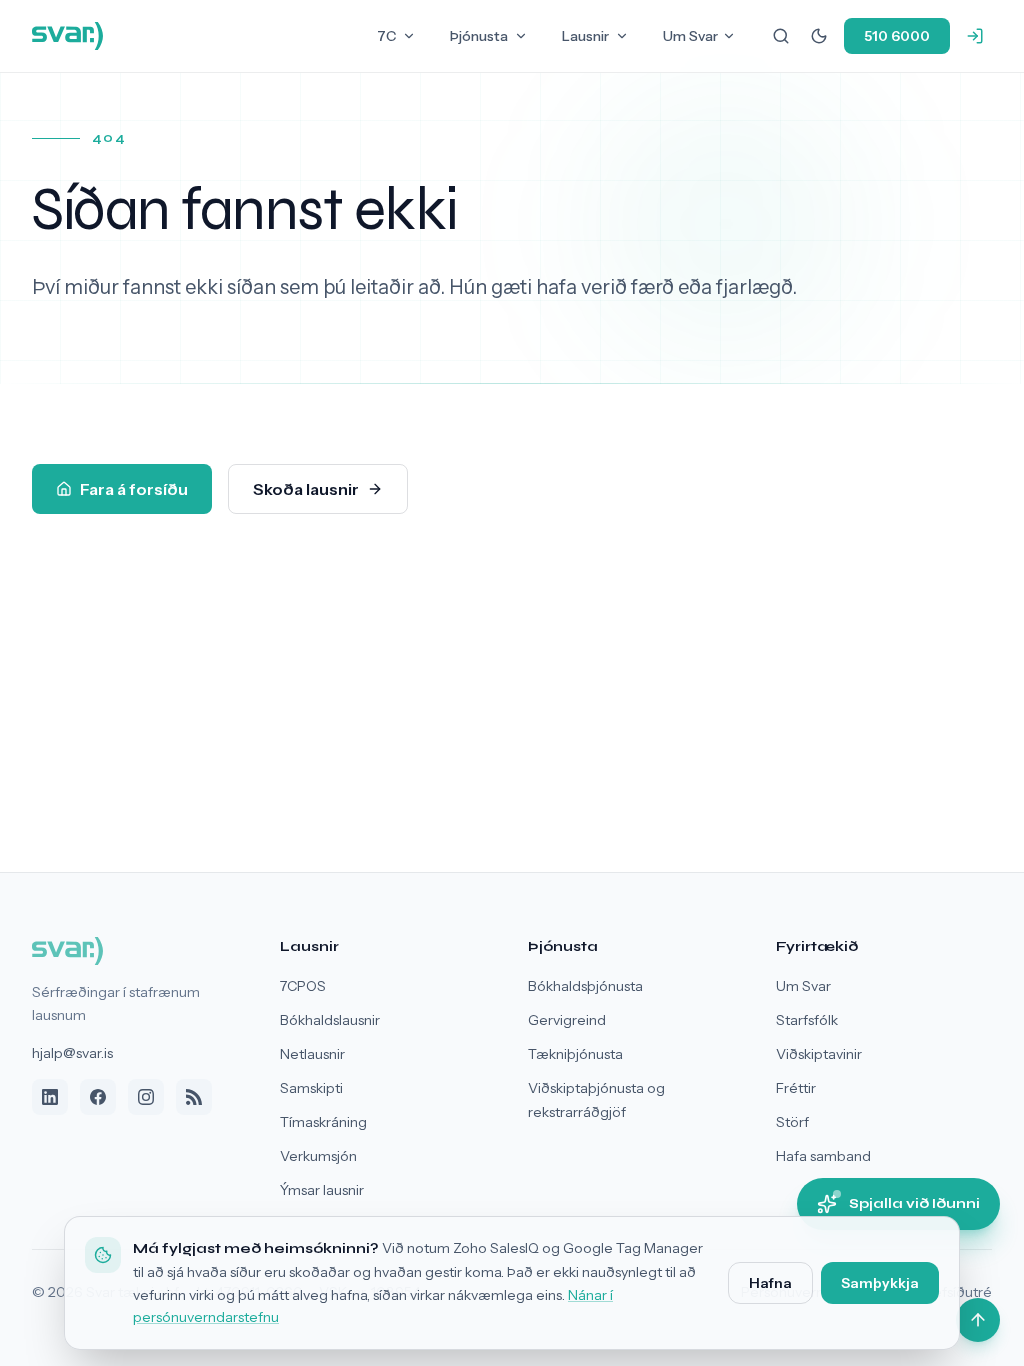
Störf (792, 1122)
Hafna (770, 1283)
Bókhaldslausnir (330, 1020)
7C (386, 36)
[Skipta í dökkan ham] (819, 36)
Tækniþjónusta (575, 1054)
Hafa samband (823, 1156)
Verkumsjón (318, 1156)
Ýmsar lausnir (322, 1190)
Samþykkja (880, 1283)
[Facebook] (98, 1097)
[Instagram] (146, 1097)
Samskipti (311, 1088)
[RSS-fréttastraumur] (194, 1097)
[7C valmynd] (409, 36)
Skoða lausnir (306, 489)
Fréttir (796, 1088)
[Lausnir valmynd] (622, 36)
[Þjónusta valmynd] (521, 36)
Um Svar (690, 36)
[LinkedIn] (50, 1097)
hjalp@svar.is (72, 1053)
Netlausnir (312, 1054)
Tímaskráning (323, 1122)
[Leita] (781, 36)
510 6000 (897, 36)
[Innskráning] (975, 36)
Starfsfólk (807, 1020)
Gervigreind (567, 1020)
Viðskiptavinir (819, 1054)
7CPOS (303, 986)
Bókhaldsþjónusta (585, 986)
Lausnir (585, 36)
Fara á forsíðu (134, 489)
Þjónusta (479, 36)
